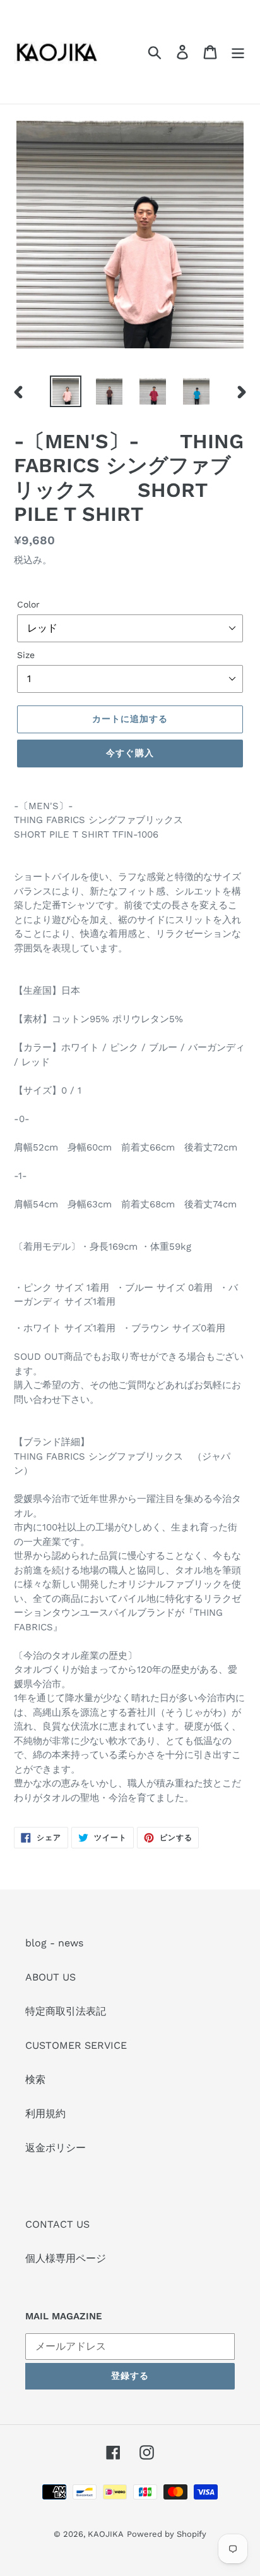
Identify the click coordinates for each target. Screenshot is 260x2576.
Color (28, 604)
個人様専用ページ (66, 2258)
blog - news (54, 1943)
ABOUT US (50, 1977)
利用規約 (45, 2114)
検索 (35, 2079)
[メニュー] (238, 52)
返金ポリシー (56, 2148)
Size (26, 655)
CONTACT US (57, 2224)
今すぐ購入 (130, 753)
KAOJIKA (106, 2534)
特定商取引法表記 (66, 2011)
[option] (66, 391)
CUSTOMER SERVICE (76, 2045)
